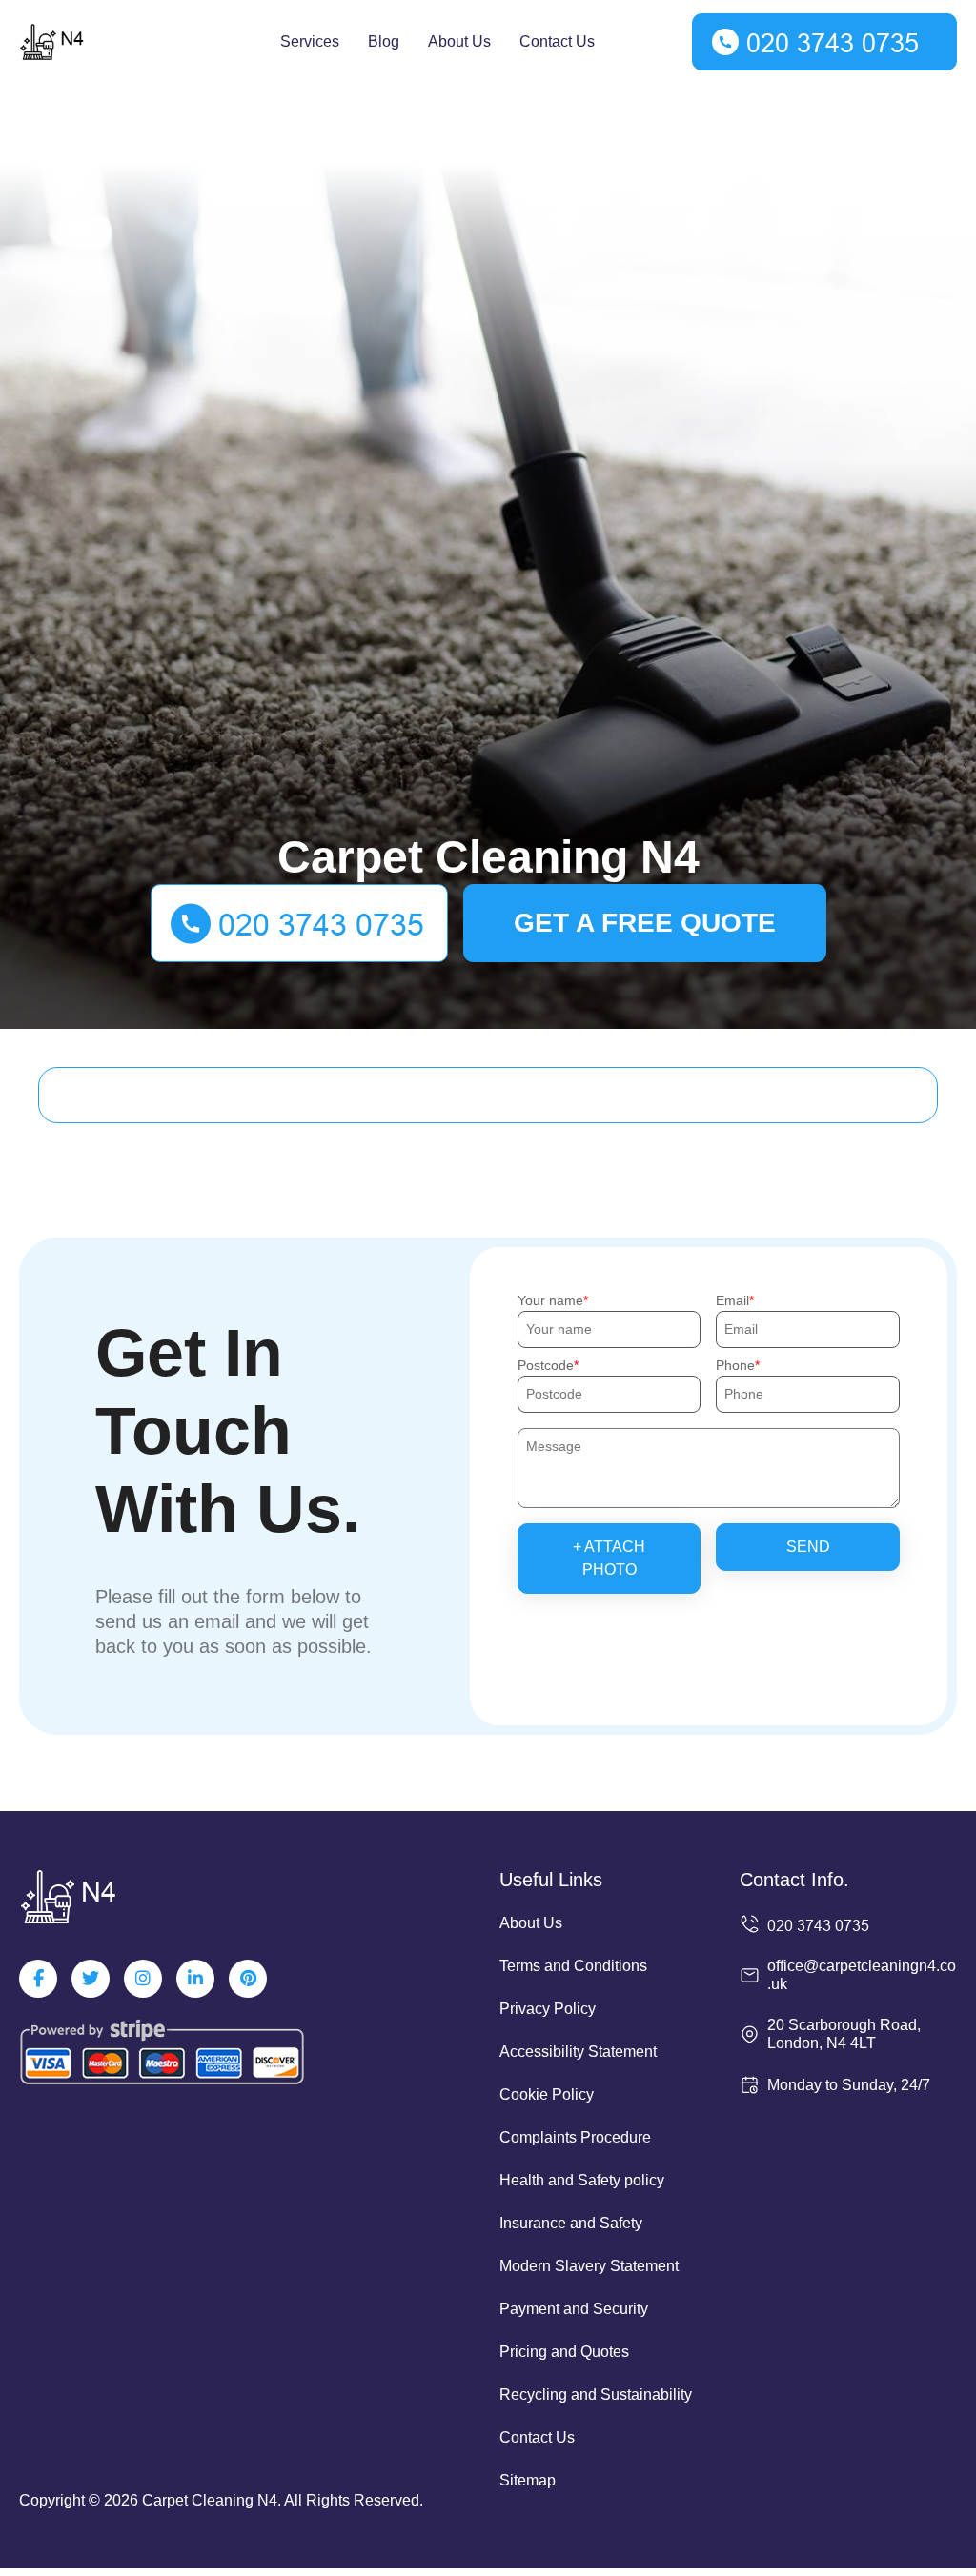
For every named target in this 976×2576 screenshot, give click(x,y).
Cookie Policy (547, 2094)
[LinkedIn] (195, 1979)
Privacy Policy (548, 2009)
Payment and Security (574, 2309)
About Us (459, 41)
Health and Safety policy (582, 2180)
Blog (384, 41)
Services (310, 41)
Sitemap (528, 2480)
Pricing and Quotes (564, 2352)
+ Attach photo (609, 1558)
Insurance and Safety (571, 2223)
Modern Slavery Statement (589, 2266)
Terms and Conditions (573, 1966)
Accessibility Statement (578, 2052)
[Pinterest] (248, 1979)
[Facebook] (38, 1979)
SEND (808, 1547)
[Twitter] (91, 1979)
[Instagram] (143, 1979)
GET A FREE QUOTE (645, 923)
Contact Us (557, 41)
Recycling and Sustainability (596, 2395)
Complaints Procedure (575, 2137)
